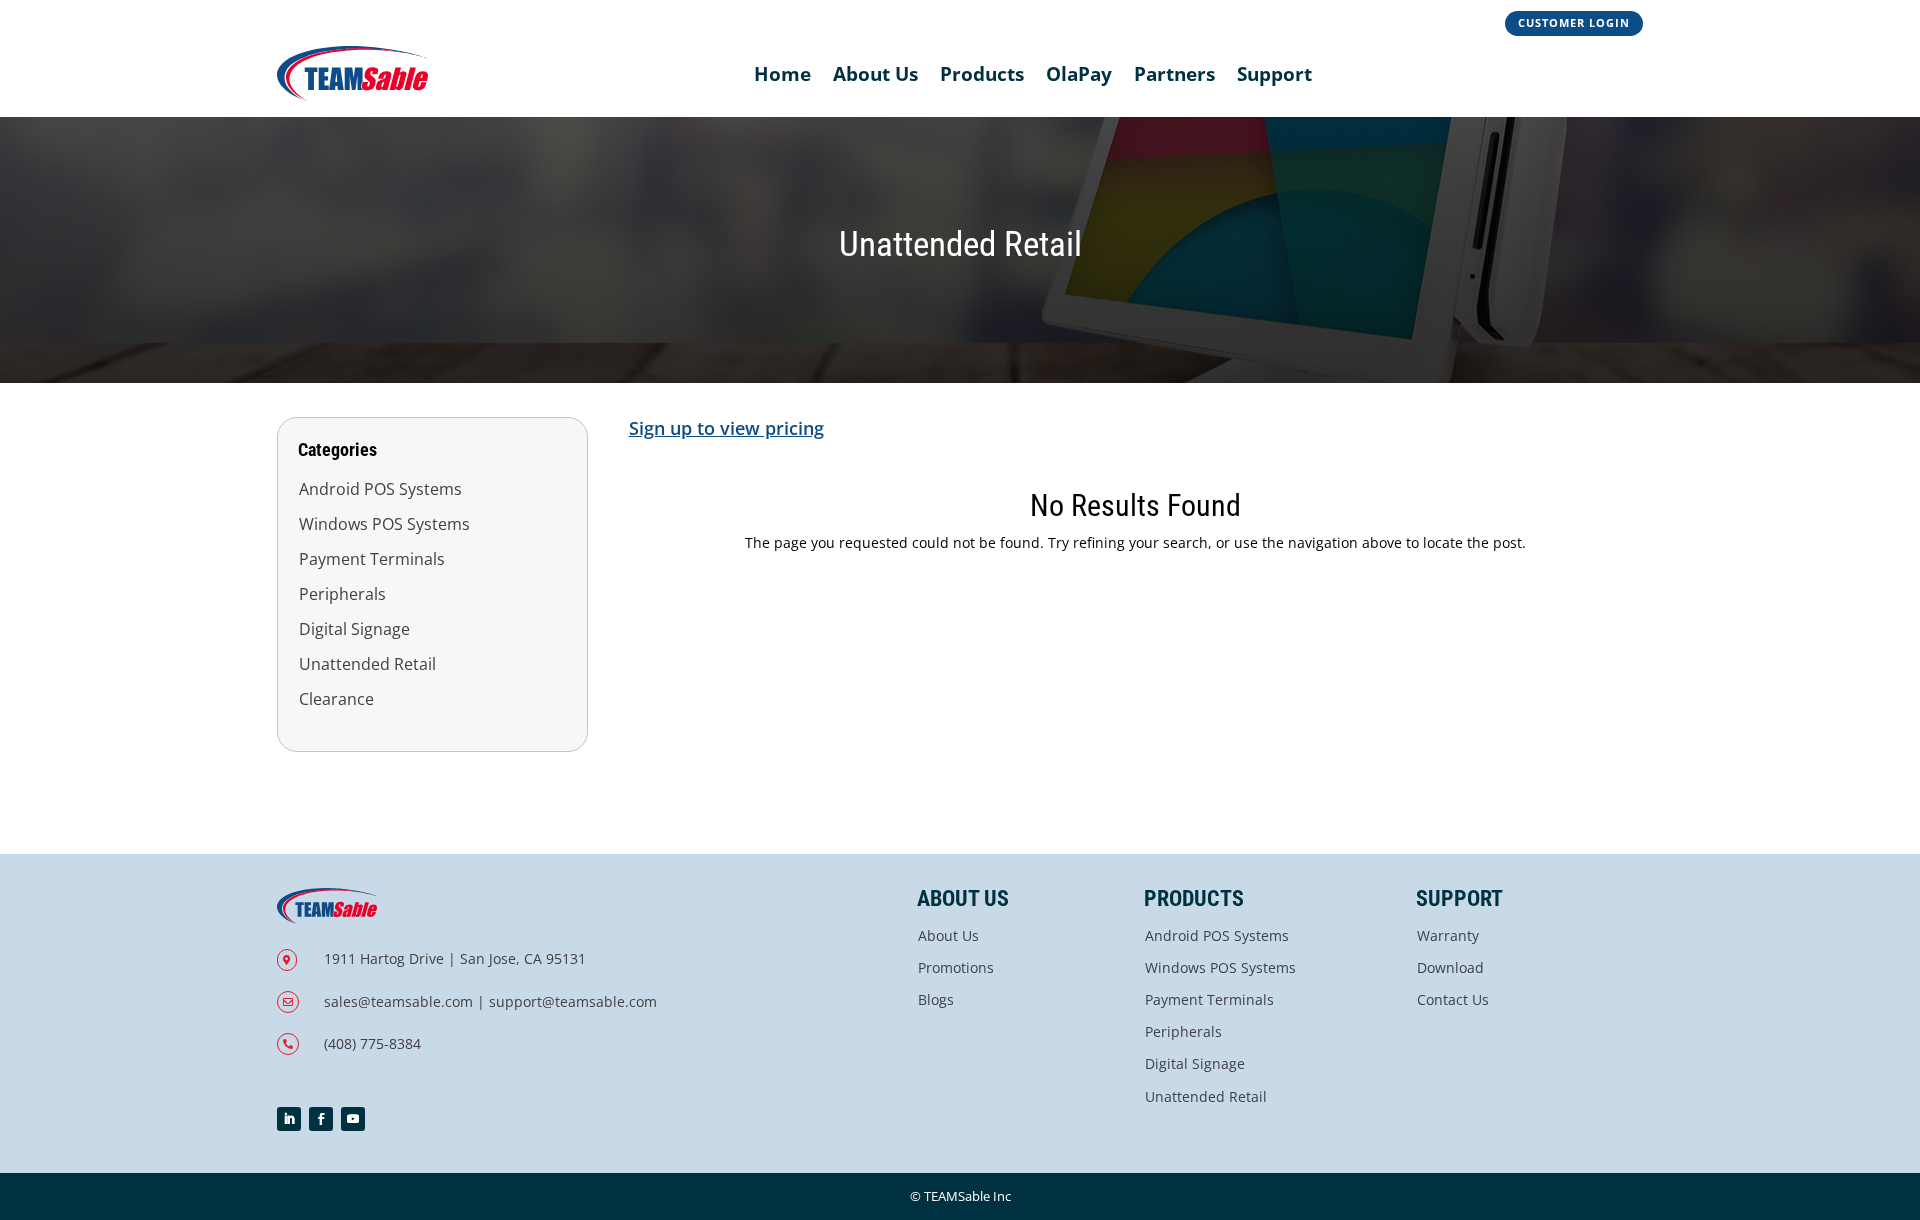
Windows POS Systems (384, 524)
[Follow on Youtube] (353, 1119)
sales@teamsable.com (398, 1001)
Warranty (1448, 935)
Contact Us (1453, 999)
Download (1450, 967)
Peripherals (342, 594)
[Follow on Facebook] (321, 1119)
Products (982, 74)
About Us (875, 74)
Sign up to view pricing (726, 428)
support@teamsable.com (573, 1001)
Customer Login (1574, 22)
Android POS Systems (380, 489)
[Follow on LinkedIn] (289, 1119)
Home (782, 74)
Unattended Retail (367, 664)
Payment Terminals (372, 559)
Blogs (936, 999)
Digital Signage (354, 629)
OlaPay (1079, 74)
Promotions (956, 967)
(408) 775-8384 (372, 1043)
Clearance (336, 699)
